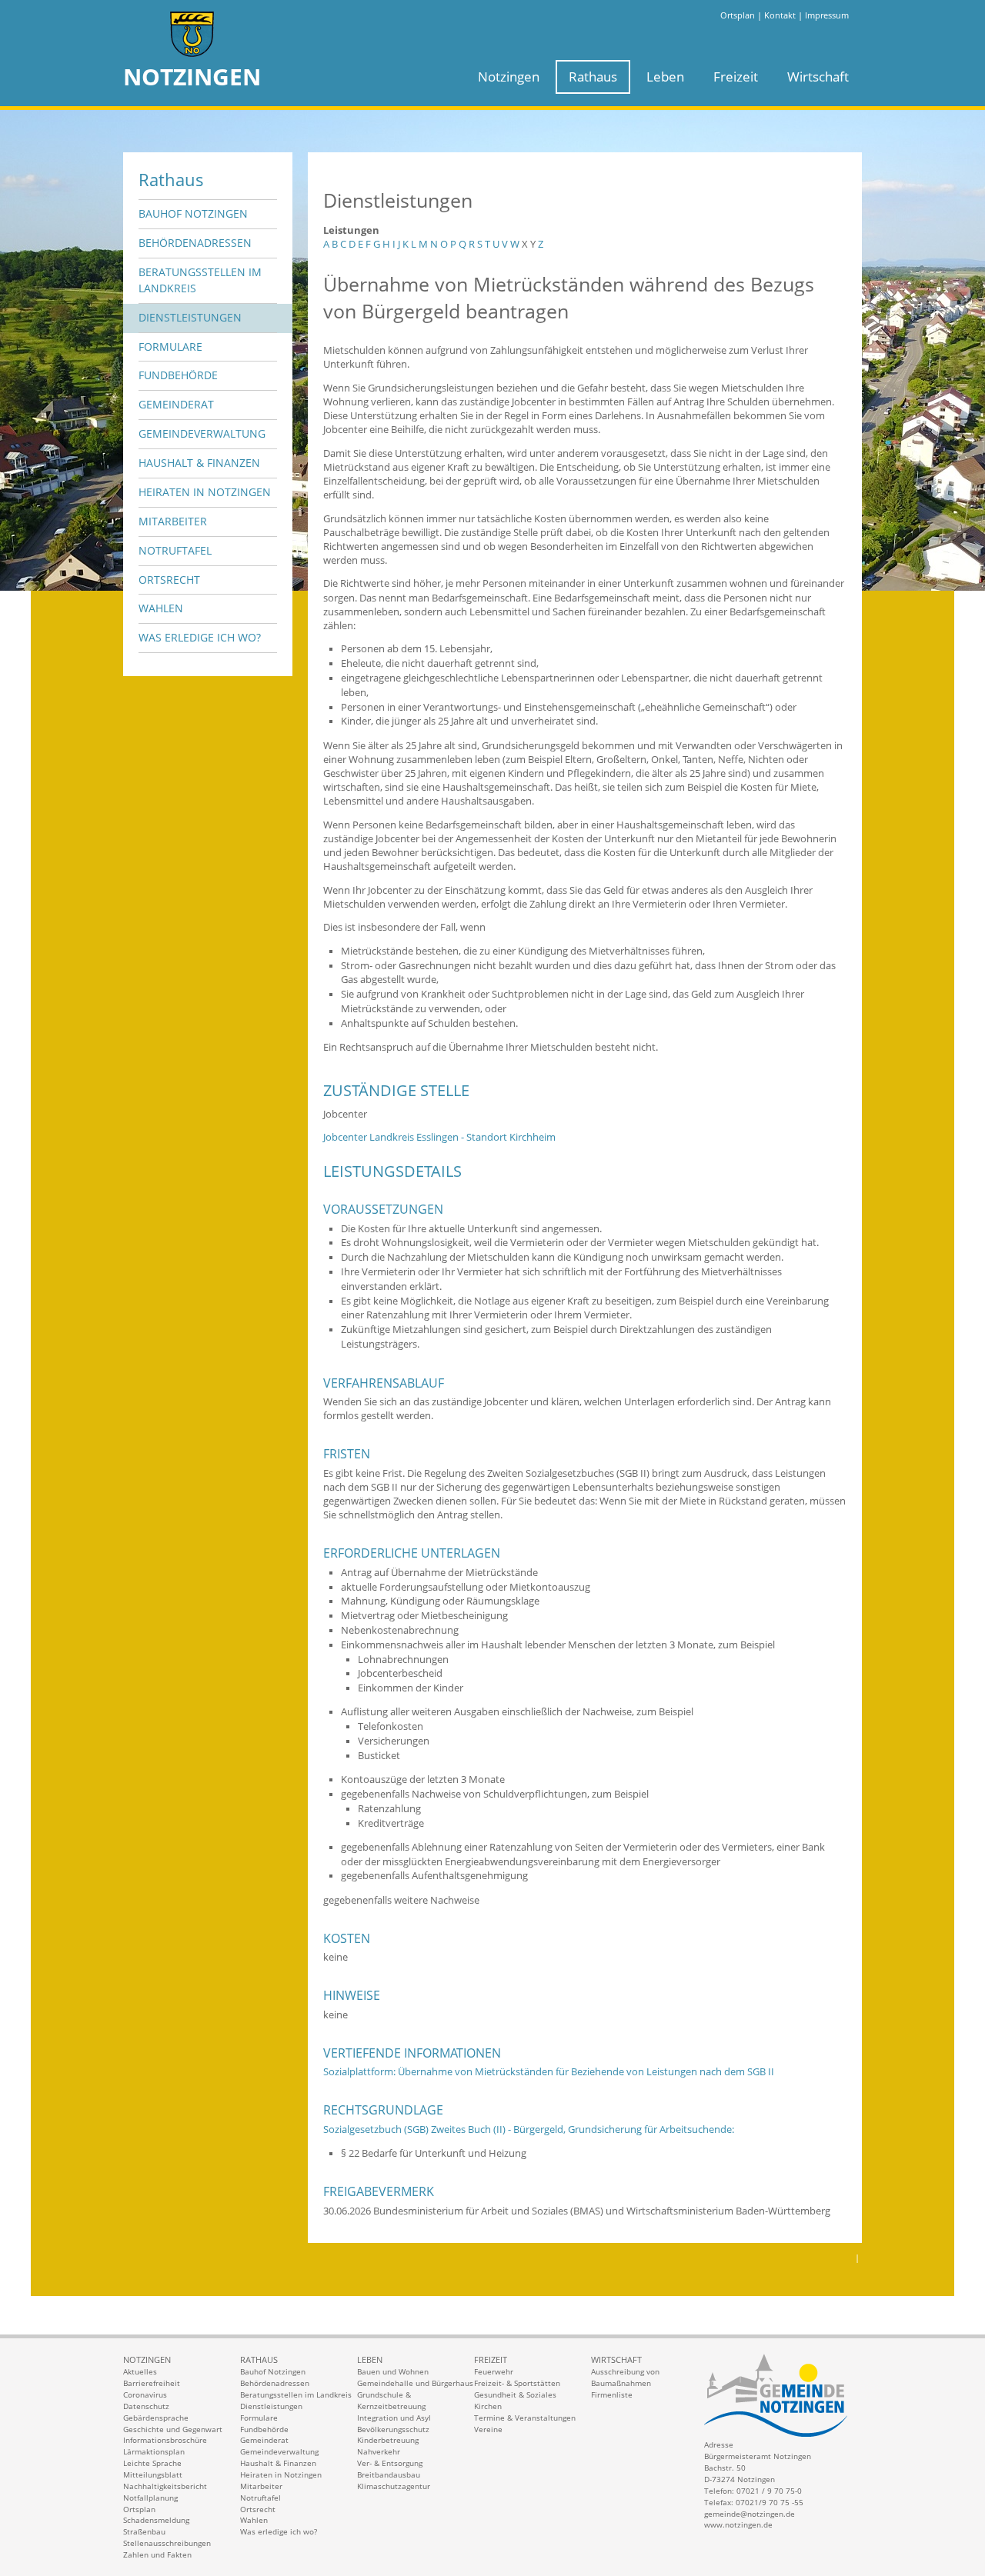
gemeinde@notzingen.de (750, 2514)
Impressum (827, 15)
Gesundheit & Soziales (515, 2394)
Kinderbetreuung (388, 2440)
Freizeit (736, 77)
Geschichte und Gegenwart (173, 2429)
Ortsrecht (169, 580)
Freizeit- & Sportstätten (517, 2383)
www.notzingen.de (738, 2524)
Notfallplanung (150, 2498)
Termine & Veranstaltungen (525, 2418)
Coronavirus (145, 2394)
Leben (665, 77)
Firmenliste (612, 2394)
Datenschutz (146, 2406)
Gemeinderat (176, 404)
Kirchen (488, 2406)
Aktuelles (140, 2371)
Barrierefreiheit (152, 2383)
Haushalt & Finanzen (199, 463)
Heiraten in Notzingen (205, 492)
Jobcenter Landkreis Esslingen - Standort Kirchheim (439, 1137)
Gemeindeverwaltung (202, 433)
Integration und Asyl (394, 2418)
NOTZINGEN (192, 77)
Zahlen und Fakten (157, 2554)
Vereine (488, 2429)
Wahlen (161, 608)
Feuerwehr (494, 2371)
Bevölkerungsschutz (393, 2429)
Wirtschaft (818, 77)
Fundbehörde (178, 375)
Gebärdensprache (156, 2418)
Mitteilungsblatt (153, 2474)
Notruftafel (175, 550)
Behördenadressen (195, 243)
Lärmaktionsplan (154, 2451)
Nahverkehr (379, 2451)
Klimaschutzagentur (394, 2486)
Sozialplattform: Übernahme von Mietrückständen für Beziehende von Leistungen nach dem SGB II (549, 2072)
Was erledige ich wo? (200, 637)
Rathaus (593, 77)
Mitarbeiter (173, 521)
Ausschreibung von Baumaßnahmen (625, 2377)
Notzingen (509, 77)
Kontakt (780, 15)
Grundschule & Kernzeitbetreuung (391, 2400)
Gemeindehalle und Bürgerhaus (415, 2383)
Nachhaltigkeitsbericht (165, 2486)
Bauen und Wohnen (393, 2371)
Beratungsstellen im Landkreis (200, 280)
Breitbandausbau (389, 2474)
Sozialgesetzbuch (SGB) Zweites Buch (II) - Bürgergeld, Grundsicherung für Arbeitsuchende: (529, 2129)
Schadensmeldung (156, 2520)
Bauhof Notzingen (193, 213)
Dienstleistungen (190, 317)
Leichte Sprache (152, 2463)
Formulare (170, 347)
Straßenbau (144, 2531)
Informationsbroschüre (165, 2440)
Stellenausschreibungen (167, 2543)
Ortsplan (738, 15)
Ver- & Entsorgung (390, 2463)
